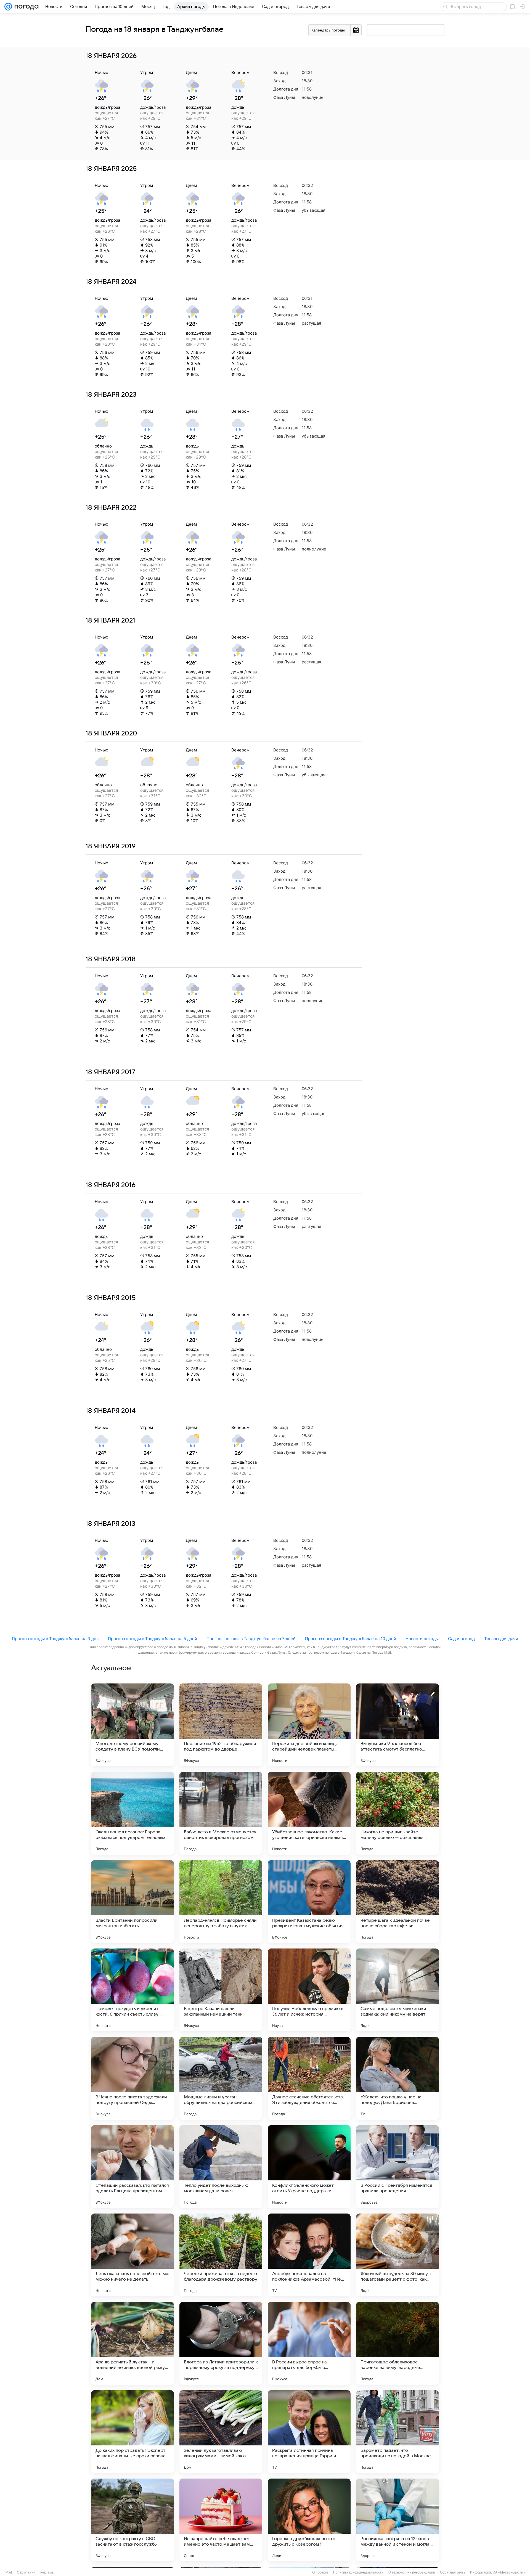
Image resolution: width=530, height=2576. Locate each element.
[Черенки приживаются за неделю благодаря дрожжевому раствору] (221, 2255)
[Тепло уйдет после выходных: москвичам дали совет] (221, 2167)
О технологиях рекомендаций (412, 2572)
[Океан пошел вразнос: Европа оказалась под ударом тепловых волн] (132, 1813)
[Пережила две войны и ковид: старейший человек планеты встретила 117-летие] (309, 1725)
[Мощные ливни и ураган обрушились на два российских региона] (221, 2078)
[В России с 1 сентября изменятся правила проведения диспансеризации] (397, 2167)
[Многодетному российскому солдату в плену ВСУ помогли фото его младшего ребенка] (132, 1725)
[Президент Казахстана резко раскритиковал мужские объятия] (309, 1902)
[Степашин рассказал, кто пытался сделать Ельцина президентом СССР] (132, 2167)
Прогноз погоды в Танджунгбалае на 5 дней (153, 1639)
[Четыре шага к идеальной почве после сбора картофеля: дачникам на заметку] (397, 1902)
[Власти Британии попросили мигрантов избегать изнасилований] (132, 1902)
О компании (26, 2572)
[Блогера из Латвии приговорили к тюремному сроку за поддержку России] (221, 2343)
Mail (9, 2572)
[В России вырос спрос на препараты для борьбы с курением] (309, 2343)
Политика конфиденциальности (358, 2572)
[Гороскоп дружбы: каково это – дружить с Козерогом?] (309, 2520)
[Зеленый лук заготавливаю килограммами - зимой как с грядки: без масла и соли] (221, 2432)
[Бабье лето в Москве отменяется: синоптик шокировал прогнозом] (221, 1813)
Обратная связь (453, 2572)
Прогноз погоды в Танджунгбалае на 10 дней (351, 1639)
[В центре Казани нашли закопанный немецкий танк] (221, 1990)
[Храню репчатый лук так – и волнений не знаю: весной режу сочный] (132, 2343)
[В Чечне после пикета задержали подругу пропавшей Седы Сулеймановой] (132, 2078)
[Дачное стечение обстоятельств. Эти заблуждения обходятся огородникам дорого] (309, 2078)
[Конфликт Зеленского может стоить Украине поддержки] (309, 2167)
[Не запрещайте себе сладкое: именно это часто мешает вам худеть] (221, 2520)
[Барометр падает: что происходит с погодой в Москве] (397, 2432)
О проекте (320, 2572)
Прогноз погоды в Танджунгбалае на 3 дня (55, 1639)
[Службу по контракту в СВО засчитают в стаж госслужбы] (132, 2520)
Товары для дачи (501, 1639)
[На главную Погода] (25, 7)
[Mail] (8, 7)
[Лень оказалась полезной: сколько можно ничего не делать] (132, 2255)
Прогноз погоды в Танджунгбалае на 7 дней (251, 1639)
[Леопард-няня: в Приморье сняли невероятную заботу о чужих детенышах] (221, 1902)
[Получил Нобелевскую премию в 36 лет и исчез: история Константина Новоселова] (309, 1990)
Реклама (47, 2572)
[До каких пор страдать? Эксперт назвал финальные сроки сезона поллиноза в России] (132, 2432)
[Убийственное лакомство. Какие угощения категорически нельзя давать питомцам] (309, 1813)
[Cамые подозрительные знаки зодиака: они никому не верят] (397, 1990)
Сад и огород (461, 1639)
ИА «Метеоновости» (509, 2572)
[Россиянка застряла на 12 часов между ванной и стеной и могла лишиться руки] (397, 2520)
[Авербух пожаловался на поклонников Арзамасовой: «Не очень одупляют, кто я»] (309, 2255)
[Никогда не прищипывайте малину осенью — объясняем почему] (397, 1813)
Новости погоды (422, 1639)
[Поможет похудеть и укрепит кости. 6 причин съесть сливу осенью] (132, 1990)
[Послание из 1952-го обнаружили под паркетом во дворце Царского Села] (221, 1725)
